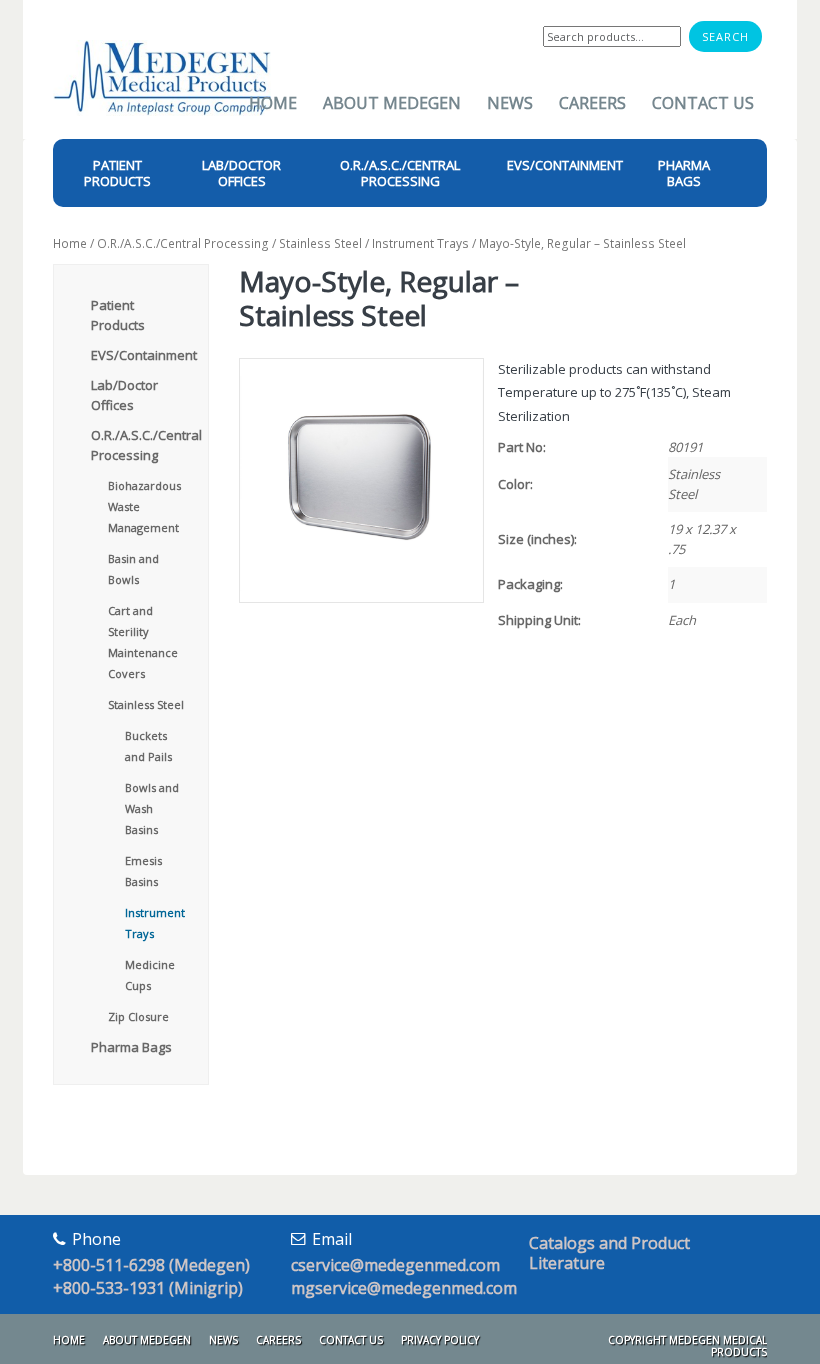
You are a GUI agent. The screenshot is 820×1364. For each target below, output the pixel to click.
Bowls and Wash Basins (152, 808)
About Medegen (392, 103)
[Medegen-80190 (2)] (360, 480)
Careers (592, 103)
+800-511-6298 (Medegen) (151, 1265)
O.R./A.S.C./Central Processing (183, 243)
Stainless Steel (320, 243)
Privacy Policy (440, 1340)
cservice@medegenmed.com (395, 1265)
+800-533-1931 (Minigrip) (148, 1288)
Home (273, 103)
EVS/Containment (144, 355)
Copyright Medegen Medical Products (687, 1346)
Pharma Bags (131, 1047)
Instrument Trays (420, 243)
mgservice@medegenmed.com (404, 1288)
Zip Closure (138, 1016)
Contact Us (703, 103)
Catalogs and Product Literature (609, 1253)
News (510, 103)
